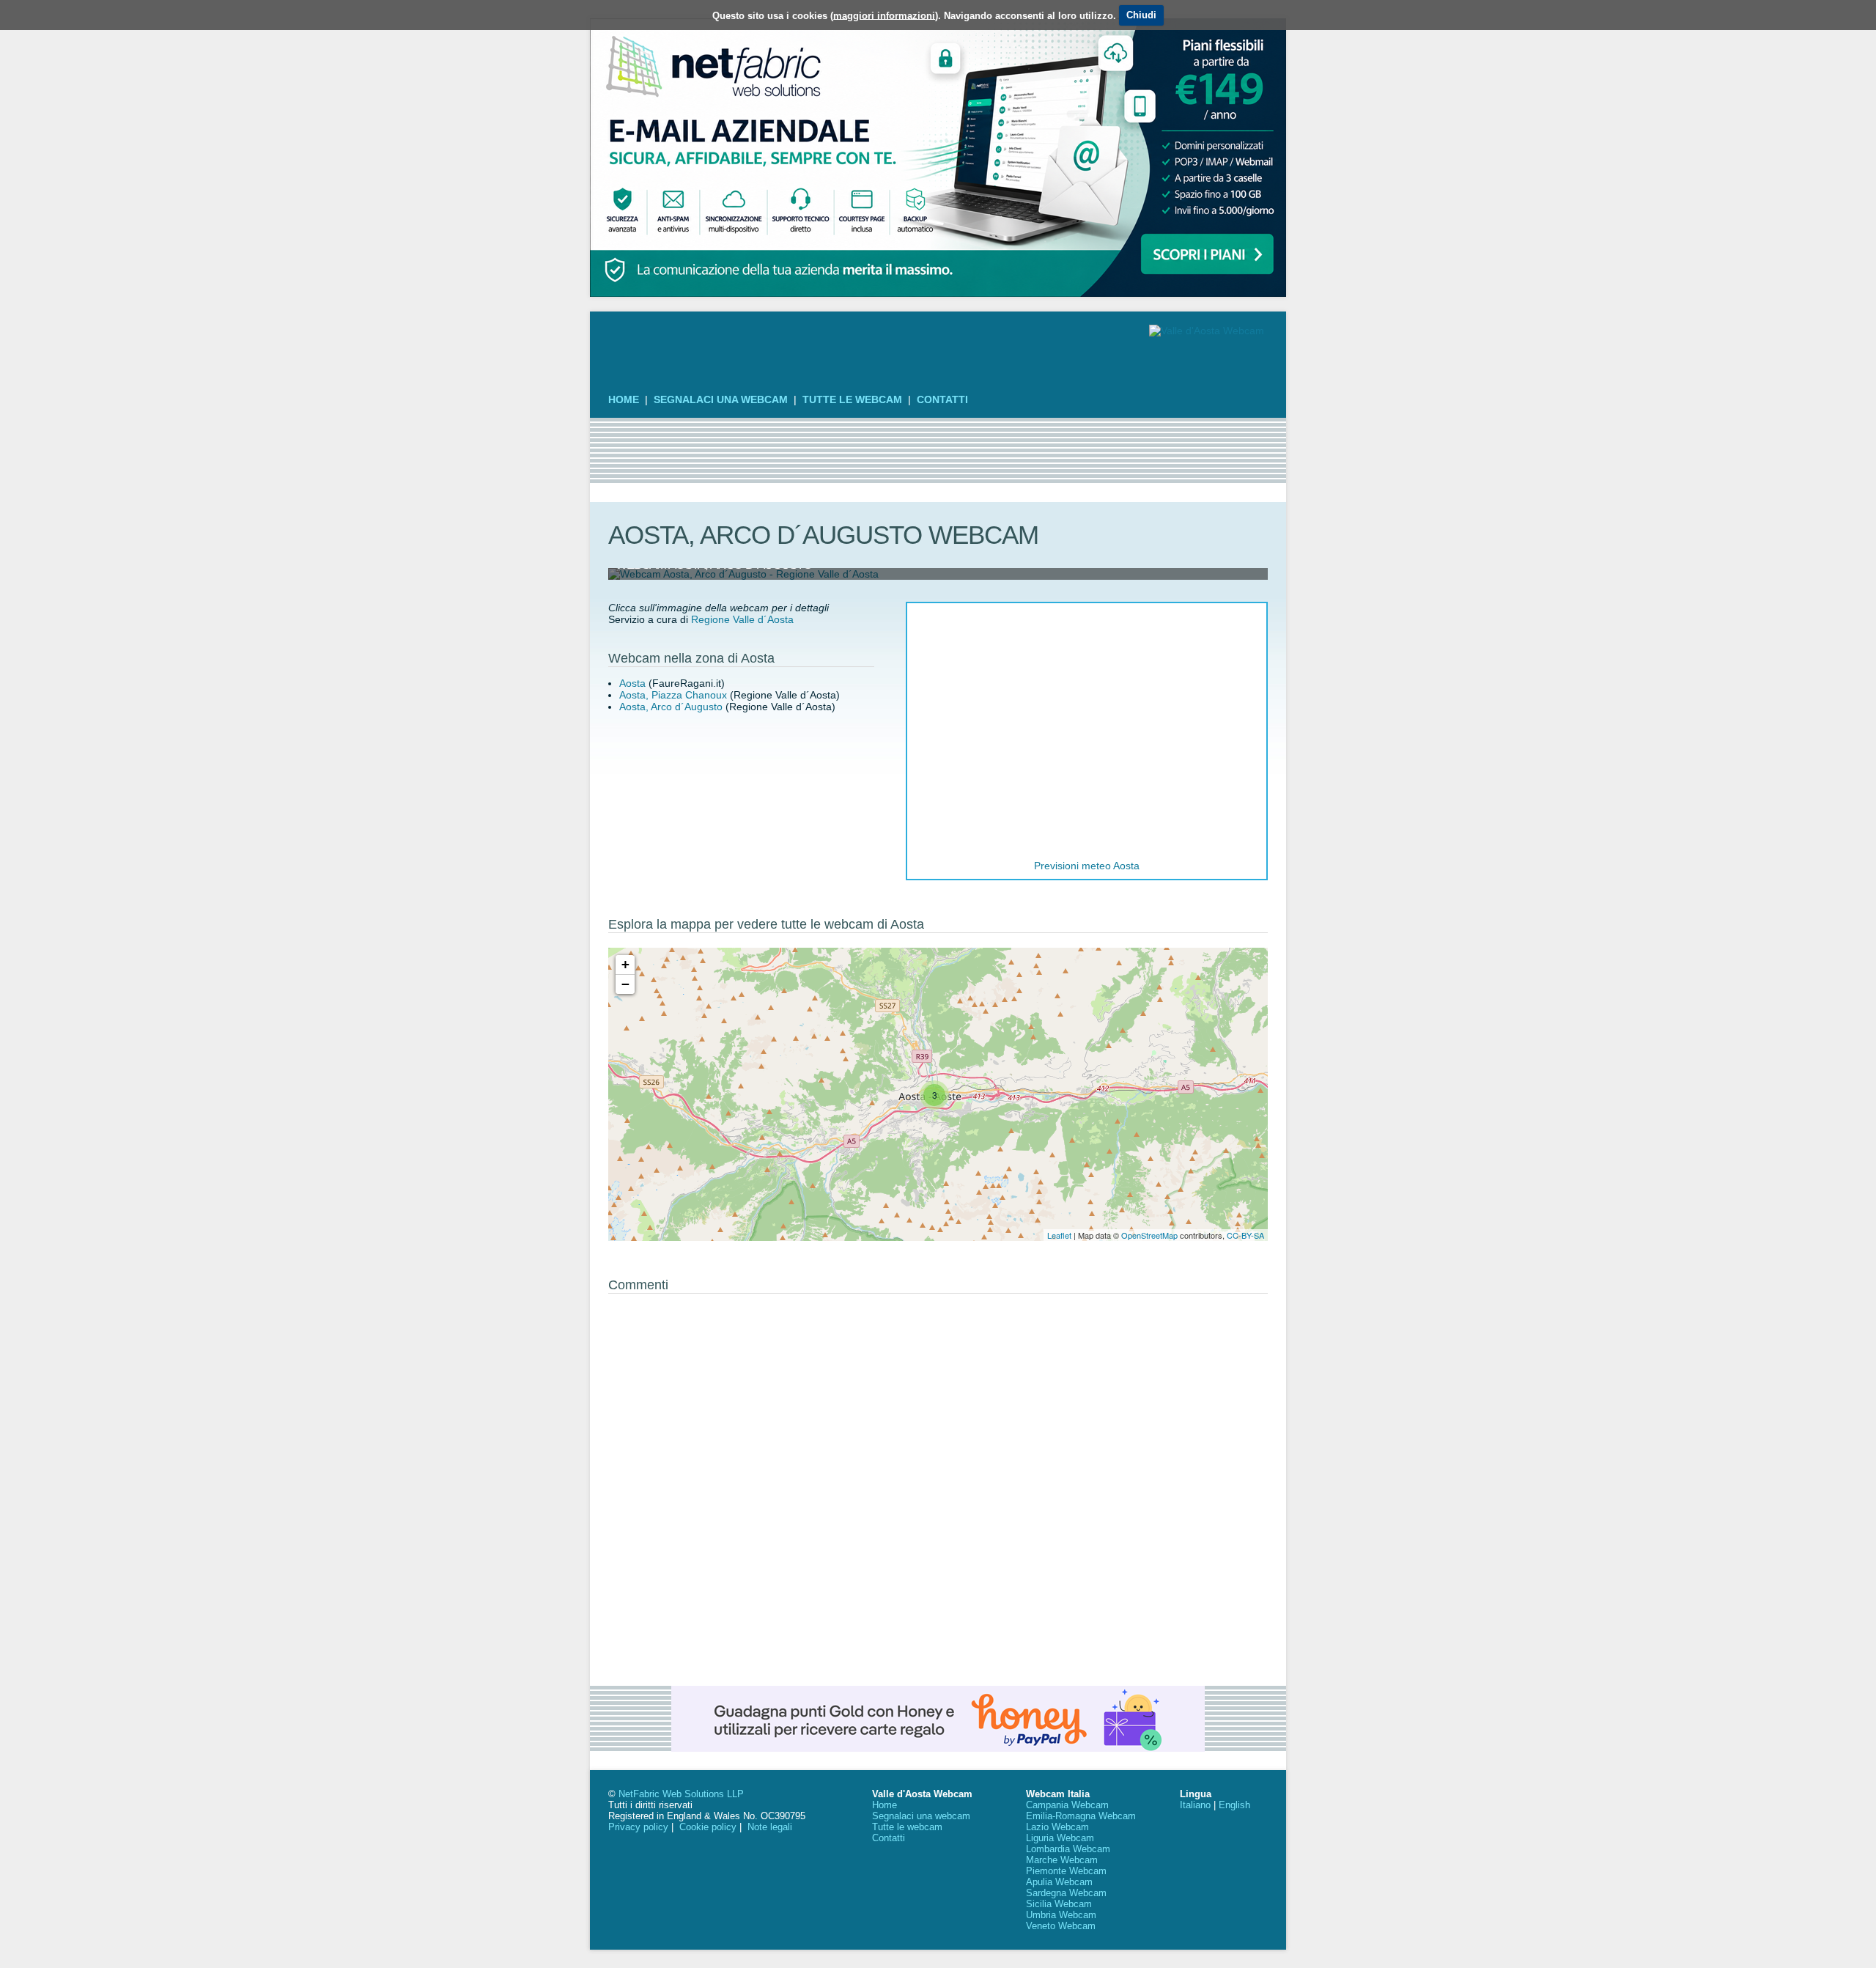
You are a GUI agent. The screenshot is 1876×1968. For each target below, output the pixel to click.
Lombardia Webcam (1068, 1849)
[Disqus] (938, 1484)
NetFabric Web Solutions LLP (681, 1794)
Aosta (632, 683)
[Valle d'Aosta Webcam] (1207, 331)
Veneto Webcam (1061, 1926)
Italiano (1195, 1805)
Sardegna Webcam (1066, 1893)
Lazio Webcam (1057, 1827)
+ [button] (625, 964)
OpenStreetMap (1149, 1235)
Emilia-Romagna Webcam (1081, 1816)
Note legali (770, 1827)
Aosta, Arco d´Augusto (671, 707)
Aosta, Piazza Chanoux (673, 695)
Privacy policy (638, 1827)
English (1234, 1805)
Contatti (942, 399)
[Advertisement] (938, 451)
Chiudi (1141, 15)
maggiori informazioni (884, 15)
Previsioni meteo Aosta (1087, 866)
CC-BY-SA (1245, 1235)
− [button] (625, 984)
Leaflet (1059, 1235)
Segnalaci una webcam (721, 399)
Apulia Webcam (1059, 1882)
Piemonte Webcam (1066, 1871)
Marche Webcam (1062, 1860)
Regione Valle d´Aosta (742, 619)
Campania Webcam (1067, 1805)
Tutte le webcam (852, 399)
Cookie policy (708, 1827)
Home (624, 399)
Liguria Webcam (1060, 1838)
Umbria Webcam (1061, 1915)
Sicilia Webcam (1059, 1904)
